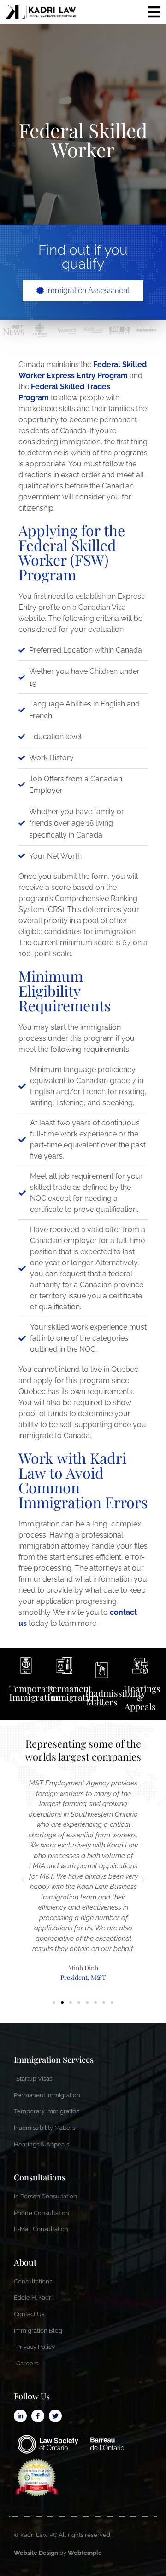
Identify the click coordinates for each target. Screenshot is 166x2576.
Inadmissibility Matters (116, 1697)
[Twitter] (55, 2416)
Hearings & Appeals (142, 1697)
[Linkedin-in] (20, 2416)
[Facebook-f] (38, 2416)
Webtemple (85, 2553)
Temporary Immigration (35, 1693)
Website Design (36, 2553)
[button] (23, 1880)
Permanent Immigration (73, 1693)
